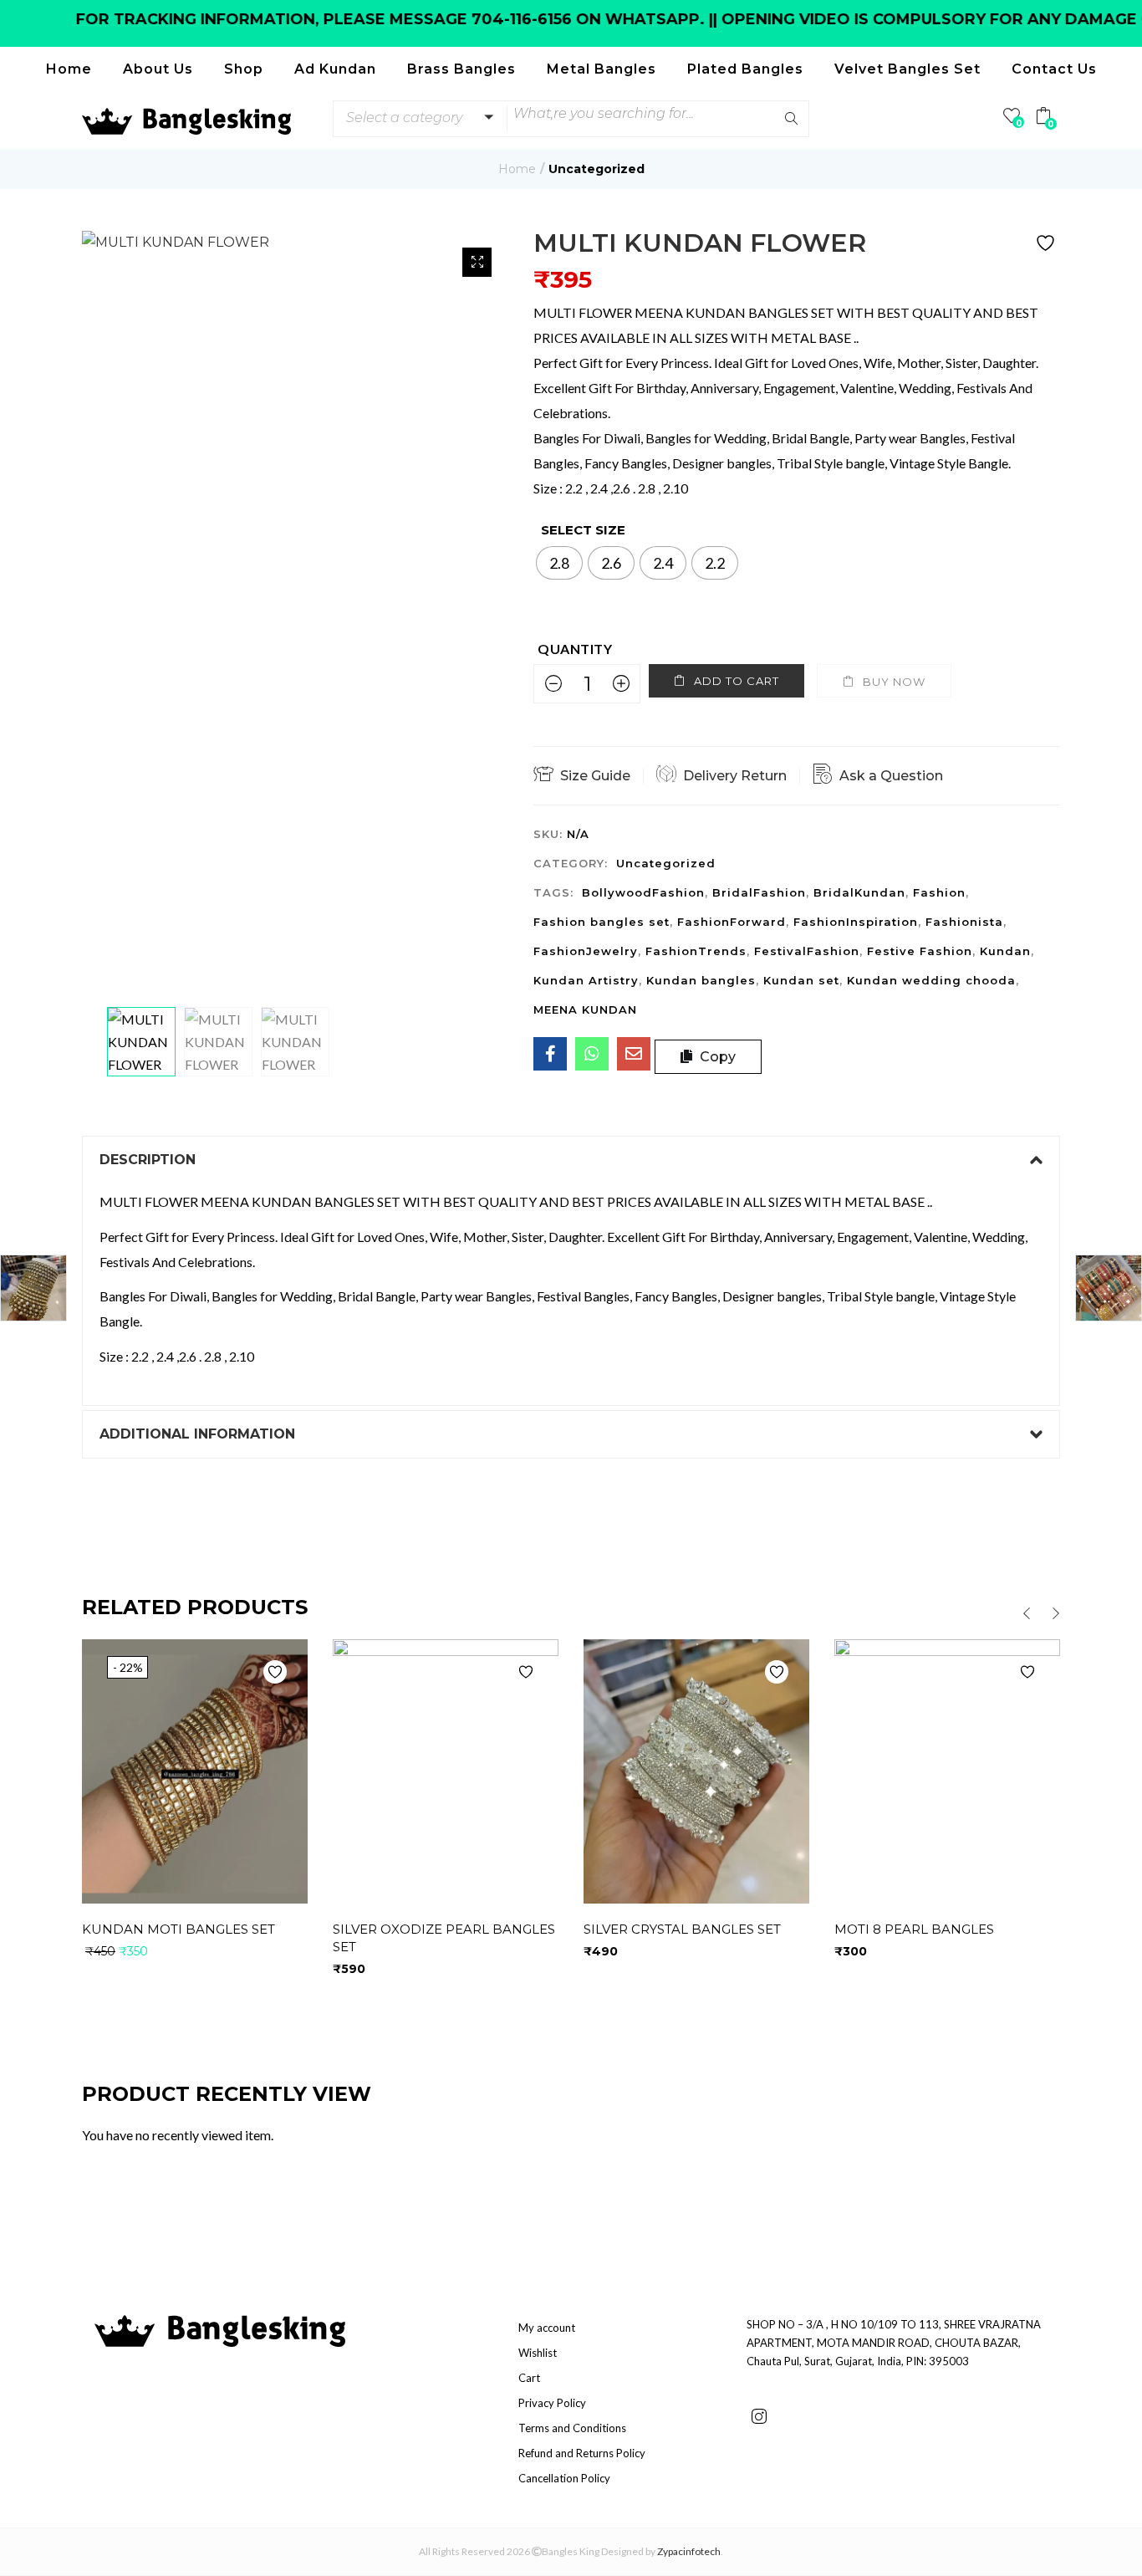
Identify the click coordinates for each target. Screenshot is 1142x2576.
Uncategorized (596, 169)
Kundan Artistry (586, 980)
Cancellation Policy (564, 2478)
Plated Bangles (745, 69)
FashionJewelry (586, 951)
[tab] (571, 1160)
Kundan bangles (701, 980)
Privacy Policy (552, 2403)
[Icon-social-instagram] (759, 2416)
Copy (716, 1057)
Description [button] (148, 1160)
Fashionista (964, 922)
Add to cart (737, 681)
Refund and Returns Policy (582, 2453)
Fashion (939, 892)
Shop (244, 69)
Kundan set (801, 980)
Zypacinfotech (689, 2551)
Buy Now (894, 682)
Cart (529, 2378)
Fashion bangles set (602, 922)
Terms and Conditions (572, 2428)
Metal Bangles (602, 69)
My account (547, 2328)
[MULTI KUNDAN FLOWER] (550, 1054)
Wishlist (538, 2353)
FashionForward (732, 922)
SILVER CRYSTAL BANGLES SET (682, 1929)
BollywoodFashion (643, 892)
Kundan (1005, 951)
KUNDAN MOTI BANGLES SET (178, 1929)
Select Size (583, 530)
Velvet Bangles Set (907, 69)
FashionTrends (696, 951)
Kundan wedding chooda (931, 980)
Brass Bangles (461, 69)
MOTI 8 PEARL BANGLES (914, 1929)
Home (69, 69)
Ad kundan (335, 69)
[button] (417, 118)
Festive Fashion (920, 951)
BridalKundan (859, 892)
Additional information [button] (197, 1434)
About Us (158, 69)
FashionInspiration (856, 922)
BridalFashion (759, 892)
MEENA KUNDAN (585, 1009)
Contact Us (1054, 69)
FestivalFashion (807, 951)
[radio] (559, 563)
